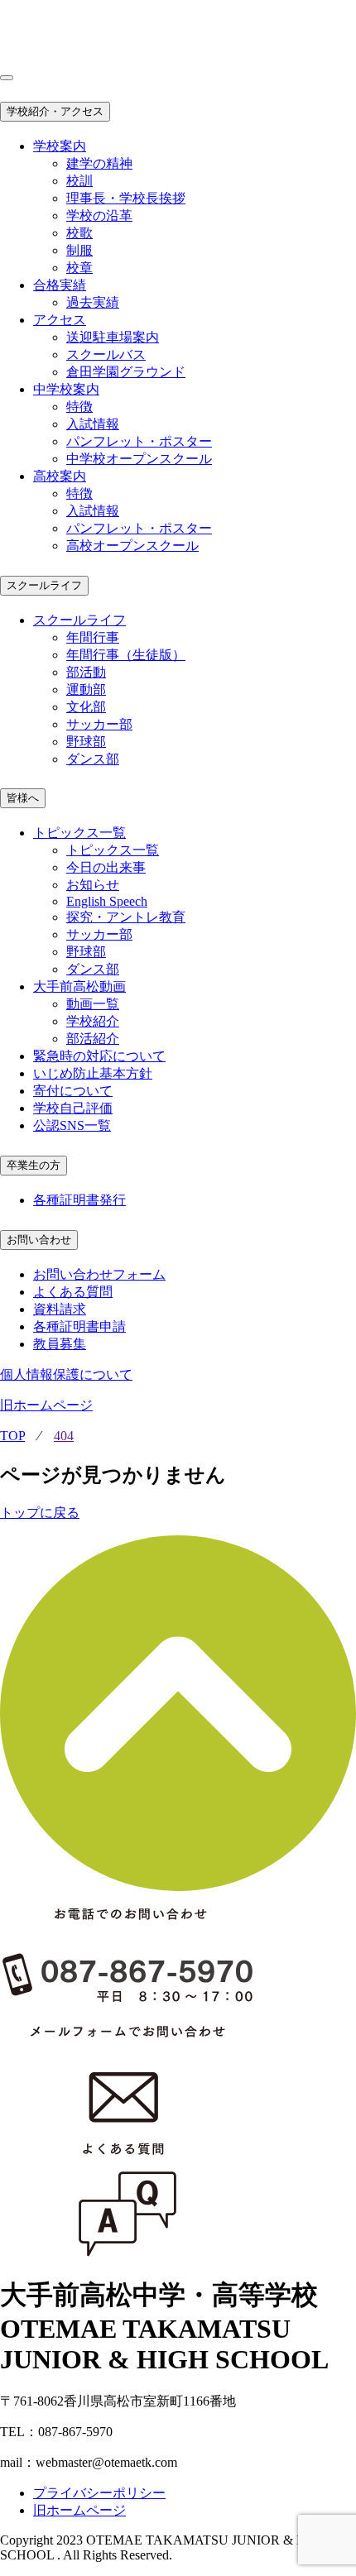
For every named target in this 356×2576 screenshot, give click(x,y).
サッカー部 (99, 724)
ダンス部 (93, 759)
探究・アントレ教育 (126, 917)
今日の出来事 (106, 867)
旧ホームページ (46, 1405)
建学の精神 (99, 163)
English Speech (107, 901)
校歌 (79, 233)
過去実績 (93, 302)
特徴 (79, 407)
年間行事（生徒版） (126, 655)
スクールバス (106, 354)
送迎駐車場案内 (113, 337)
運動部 (86, 689)
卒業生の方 (34, 1165)
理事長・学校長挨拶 (126, 198)
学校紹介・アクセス (55, 111)
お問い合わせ (39, 1240)
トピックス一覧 (113, 850)
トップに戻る (40, 1513)
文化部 (86, 707)
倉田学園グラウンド (126, 372)
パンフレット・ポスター (139, 441)
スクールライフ (44, 585)
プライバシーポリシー (99, 2493)
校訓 (79, 181)
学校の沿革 (99, 215)
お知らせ (93, 885)
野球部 (86, 742)
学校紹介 (93, 1021)
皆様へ (23, 798)
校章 (79, 268)
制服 (79, 250)
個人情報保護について (66, 1374)
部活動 (86, 672)
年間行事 (93, 637)
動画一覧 (93, 1004)
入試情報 (93, 424)
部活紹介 (93, 1039)
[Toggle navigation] (7, 78)
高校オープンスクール (132, 546)
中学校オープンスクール (139, 459)
